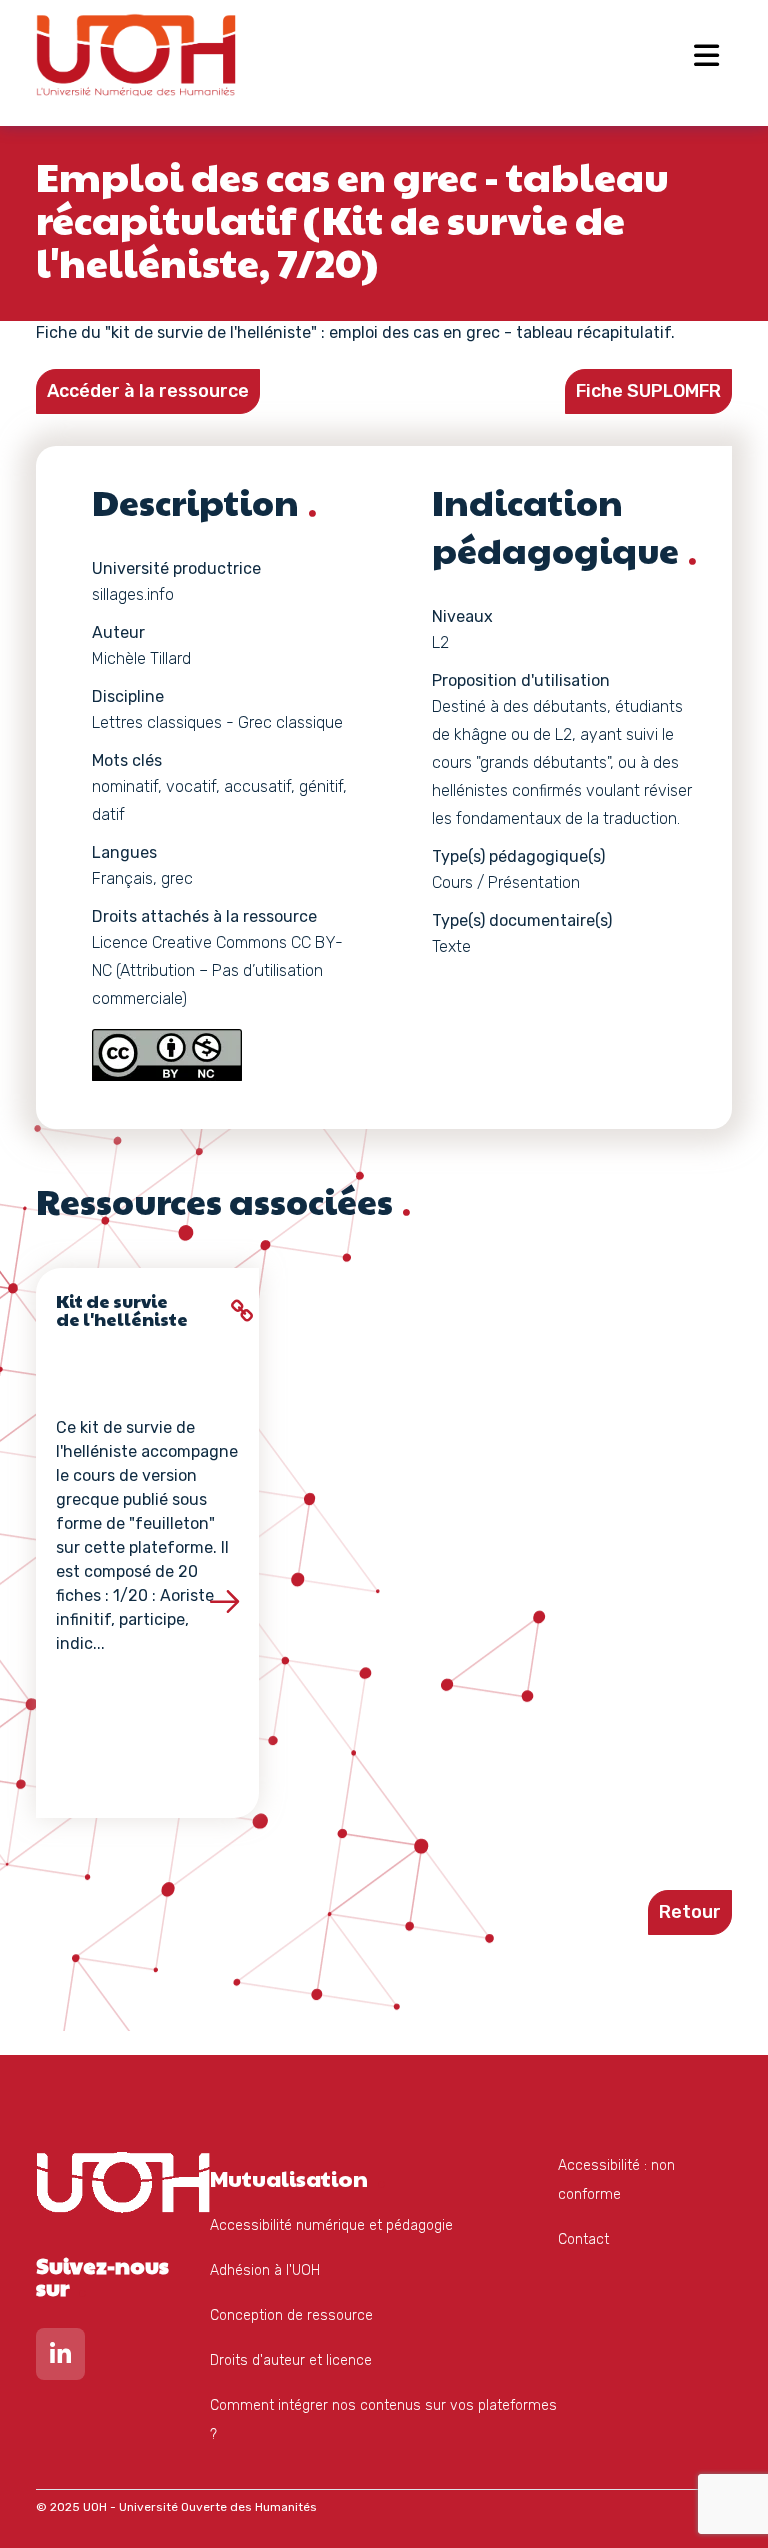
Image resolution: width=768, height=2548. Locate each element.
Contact (583, 2239)
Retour (690, 1912)
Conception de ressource (291, 2315)
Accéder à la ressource (148, 391)
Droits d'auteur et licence (291, 2360)
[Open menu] (706, 55)
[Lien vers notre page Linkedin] (60, 2358)
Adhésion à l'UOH (265, 2270)
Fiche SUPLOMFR (648, 391)
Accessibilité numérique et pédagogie (331, 2225)
